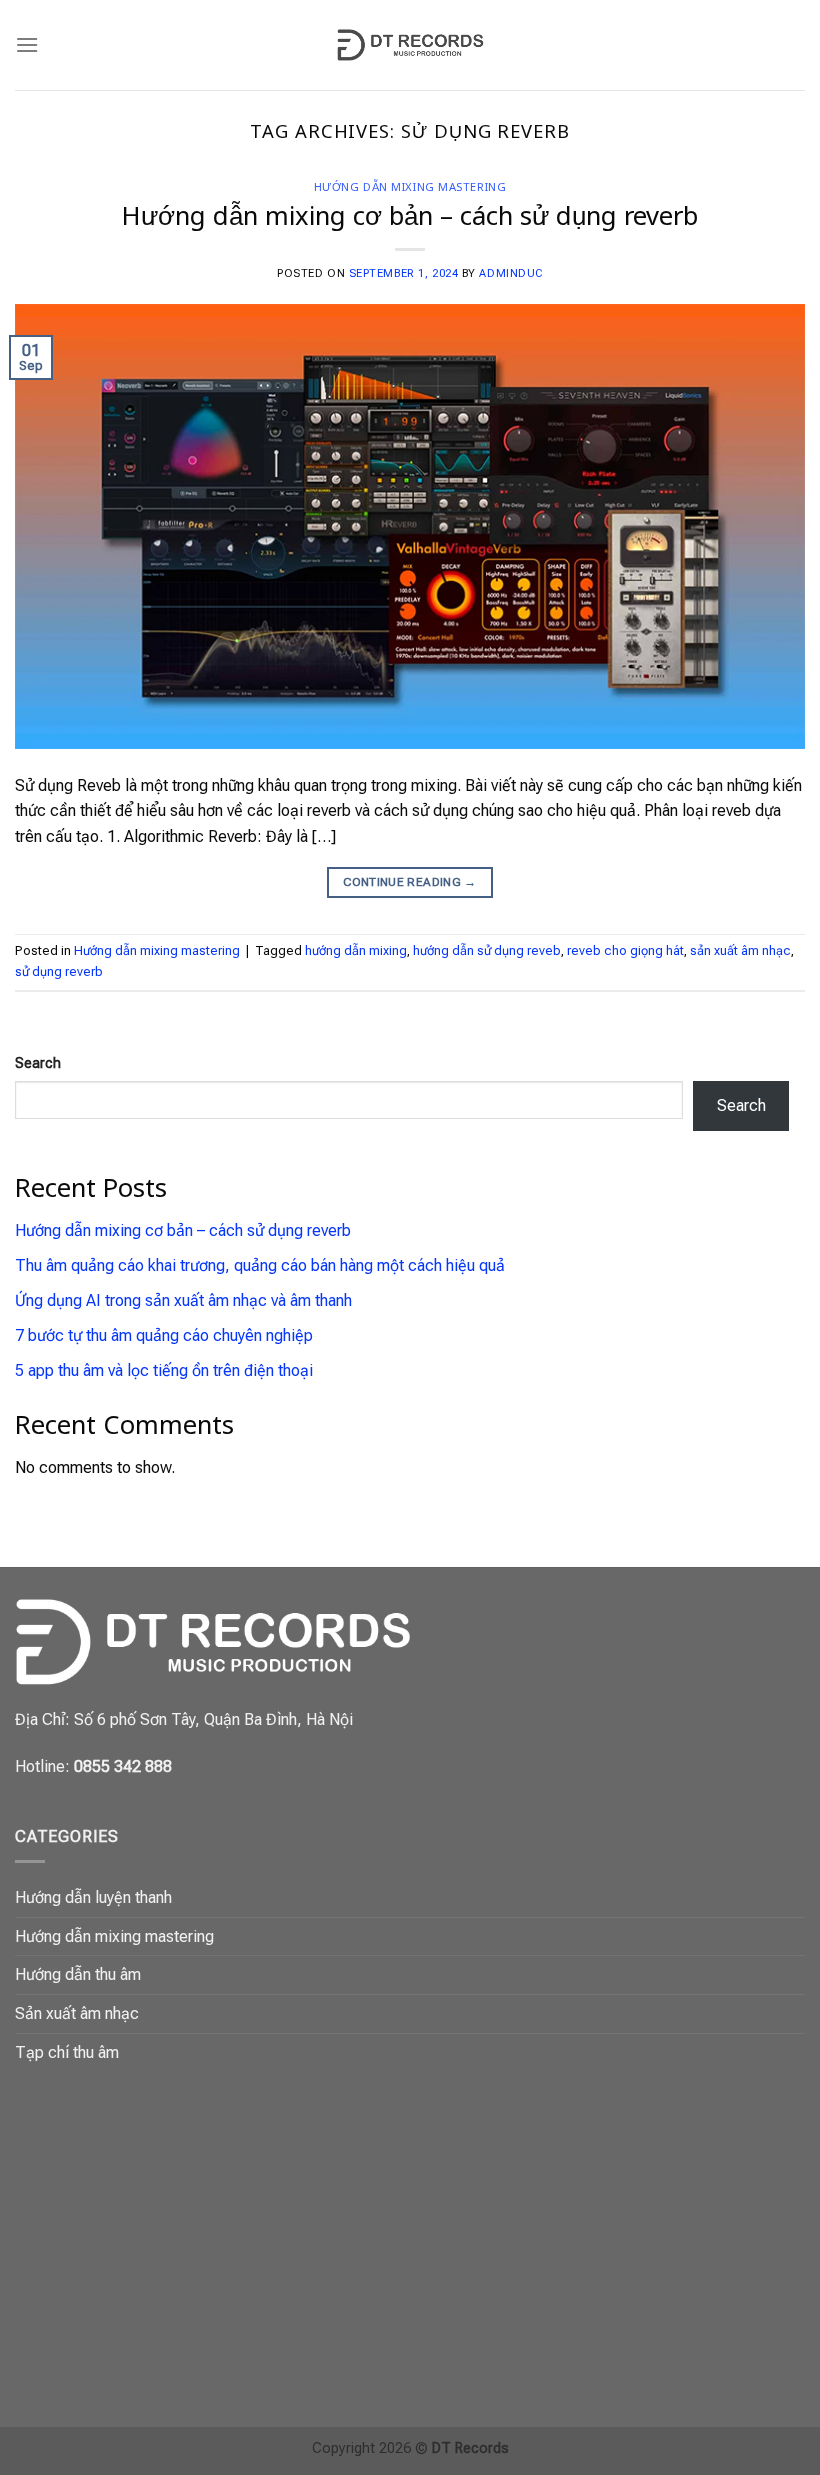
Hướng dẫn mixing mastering (410, 186)
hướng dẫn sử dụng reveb (487, 950)
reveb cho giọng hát (625, 950)
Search (38, 1063)
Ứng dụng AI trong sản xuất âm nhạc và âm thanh (183, 1300)
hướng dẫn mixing (356, 950)
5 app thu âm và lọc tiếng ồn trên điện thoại (164, 1370)
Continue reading (410, 882)
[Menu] (27, 44)
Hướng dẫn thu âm (78, 1974)
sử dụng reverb (59, 971)
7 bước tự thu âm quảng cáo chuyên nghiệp (164, 1335)
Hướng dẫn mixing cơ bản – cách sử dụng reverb (410, 215)
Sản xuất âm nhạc (77, 2013)
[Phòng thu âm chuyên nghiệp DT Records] (410, 45)
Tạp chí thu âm (67, 2052)
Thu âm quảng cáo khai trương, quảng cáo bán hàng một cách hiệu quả (260, 1265)
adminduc (510, 273)
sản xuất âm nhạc (740, 950)
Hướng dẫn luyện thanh (93, 1897)
